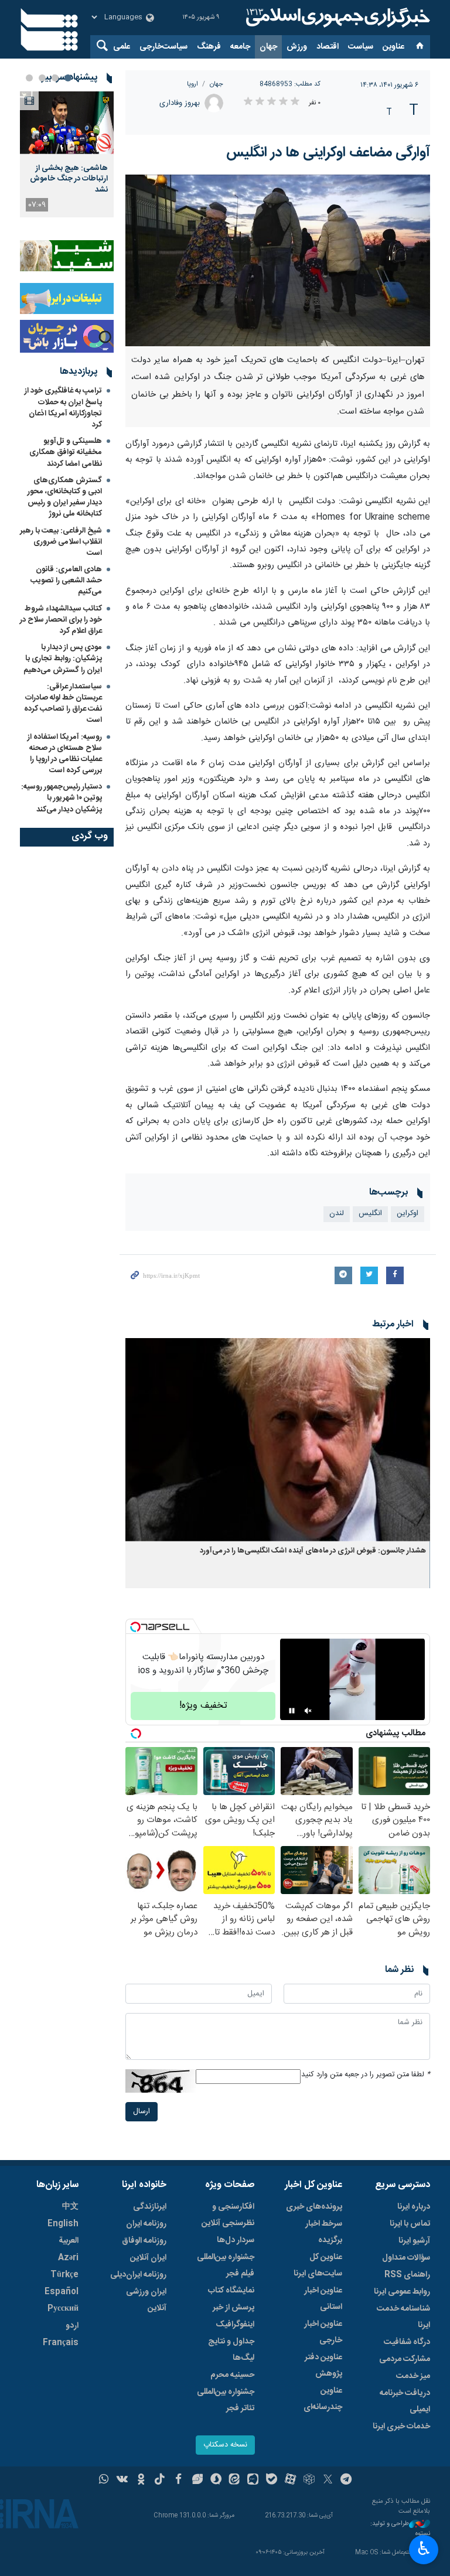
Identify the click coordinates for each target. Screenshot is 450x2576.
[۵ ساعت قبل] (67, 123)
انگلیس (370, 1214)
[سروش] (216, 2481)
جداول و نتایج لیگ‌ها (231, 2350)
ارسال (142, 2112)
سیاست (361, 47)
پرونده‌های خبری (314, 2207)
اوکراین (408, 1214)
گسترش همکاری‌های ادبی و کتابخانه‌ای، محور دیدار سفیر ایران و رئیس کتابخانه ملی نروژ (65, 497)
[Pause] (292, 1711)
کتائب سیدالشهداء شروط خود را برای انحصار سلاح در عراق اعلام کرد (61, 620)
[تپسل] (135, 1627)
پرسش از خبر (233, 2308)
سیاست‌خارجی (163, 47)
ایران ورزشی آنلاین (146, 2300)
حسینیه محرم (232, 2375)
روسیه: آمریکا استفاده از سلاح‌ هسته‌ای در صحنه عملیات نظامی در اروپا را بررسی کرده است (65, 754)
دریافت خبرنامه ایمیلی (405, 2401)
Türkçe (64, 2275)
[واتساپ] (104, 2481)
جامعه (240, 47)
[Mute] (308, 1711)
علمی (122, 47)
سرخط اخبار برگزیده (324, 2232)
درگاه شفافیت (407, 2342)
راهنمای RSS (407, 2275)
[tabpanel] (67, 154)
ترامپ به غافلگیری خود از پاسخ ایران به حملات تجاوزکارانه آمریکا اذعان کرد (63, 408)
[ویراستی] (197, 2481)
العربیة (69, 2241)
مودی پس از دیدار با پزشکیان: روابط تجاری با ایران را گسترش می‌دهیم (63, 658)
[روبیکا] (309, 2481)
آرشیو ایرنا (414, 2241)
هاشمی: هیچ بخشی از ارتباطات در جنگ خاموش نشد (69, 179)
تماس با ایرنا (410, 2224)
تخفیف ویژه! (203, 1706)
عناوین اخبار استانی (323, 2299)
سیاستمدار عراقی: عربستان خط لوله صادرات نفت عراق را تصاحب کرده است (63, 704)
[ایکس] (328, 2481)
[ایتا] (235, 2481)
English (63, 2224)
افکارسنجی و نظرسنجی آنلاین (228, 2215)
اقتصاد (328, 47)
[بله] (272, 2481)
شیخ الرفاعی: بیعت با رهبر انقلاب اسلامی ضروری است (61, 542)
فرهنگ (209, 47)
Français (61, 2343)
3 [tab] (42, 78)
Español (62, 2292)
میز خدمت (413, 2376)
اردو (72, 2326)
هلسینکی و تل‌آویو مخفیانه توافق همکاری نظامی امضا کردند (66, 452)
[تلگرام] (347, 2481)
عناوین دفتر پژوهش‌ (323, 2366)
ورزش (297, 47)
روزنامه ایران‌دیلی (138, 2275)
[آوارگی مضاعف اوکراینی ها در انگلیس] (278, 260)
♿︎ (424, 2548)
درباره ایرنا (414, 2207)
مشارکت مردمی (405, 2359)
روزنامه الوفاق (144, 2241)
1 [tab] (68, 78)
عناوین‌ (393, 47)
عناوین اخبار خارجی (323, 2332)
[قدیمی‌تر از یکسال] (278, 1440)
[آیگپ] (253, 2481)
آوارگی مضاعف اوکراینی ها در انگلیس (328, 153)
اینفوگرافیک (235, 2325)
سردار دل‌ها (236, 2240)
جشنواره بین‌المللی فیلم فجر (226, 2265)
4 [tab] (29, 78)
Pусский (63, 2309)
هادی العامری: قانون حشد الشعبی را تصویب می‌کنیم (66, 581)
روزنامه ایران (146, 2224)
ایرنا (336, 18)
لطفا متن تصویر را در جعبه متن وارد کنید (366, 2075)
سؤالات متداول (406, 2258)
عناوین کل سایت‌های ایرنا (318, 2265)
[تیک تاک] (160, 2481)
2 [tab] (55, 78)
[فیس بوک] (178, 2481)
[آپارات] (290, 2481)
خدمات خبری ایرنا (401, 2427)
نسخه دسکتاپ (225, 2445)
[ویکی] (122, 2481)
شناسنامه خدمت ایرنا (403, 2317)
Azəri (68, 2258)
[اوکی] (141, 2481)
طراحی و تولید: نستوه (400, 2529)
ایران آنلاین (148, 2258)
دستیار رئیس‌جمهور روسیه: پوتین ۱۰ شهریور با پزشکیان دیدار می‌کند (62, 798)
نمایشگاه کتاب (231, 2291)
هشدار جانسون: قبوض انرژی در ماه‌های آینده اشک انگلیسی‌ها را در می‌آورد (313, 1551)
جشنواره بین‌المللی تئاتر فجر (226, 2400)
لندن (337, 1214)
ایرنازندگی (150, 2207)
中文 (70, 2207)
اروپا (192, 84)
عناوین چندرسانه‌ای (323, 2399)
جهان (268, 47)
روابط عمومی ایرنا (402, 2292)
